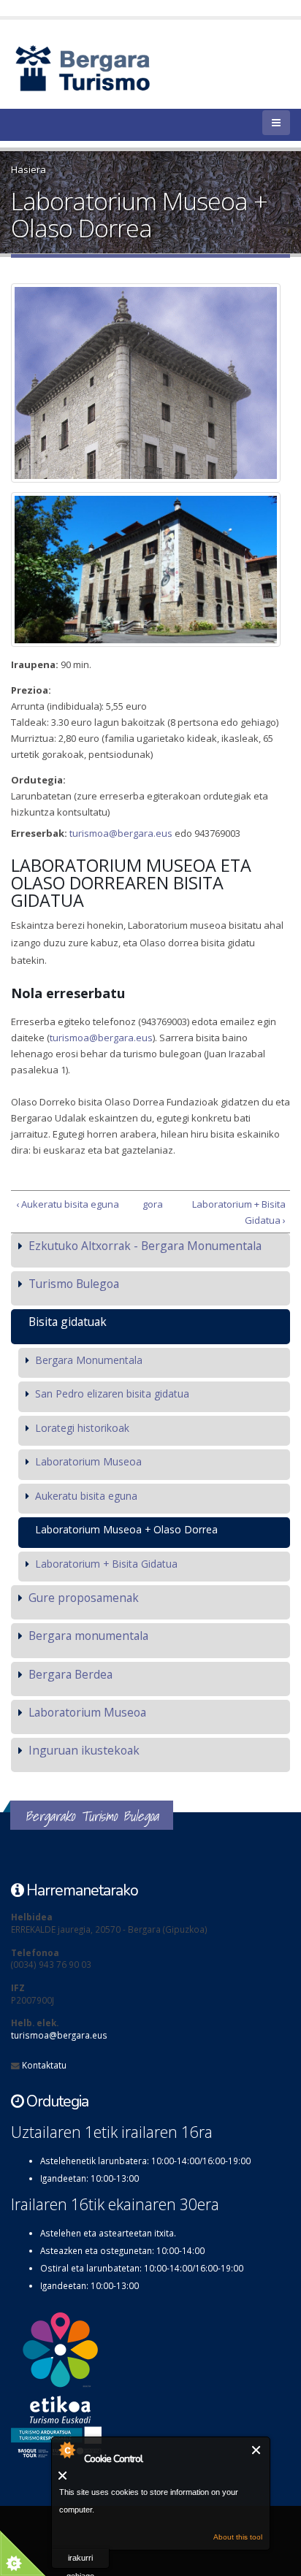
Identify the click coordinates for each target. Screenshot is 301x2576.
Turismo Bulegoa (74, 1284)
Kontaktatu (44, 2065)
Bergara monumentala (88, 1636)
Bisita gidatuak (68, 1322)
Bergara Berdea (71, 1674)
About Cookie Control (66, 2450)
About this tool (238, 2537)
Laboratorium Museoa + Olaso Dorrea (126, 1529)
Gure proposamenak (84, 1598)
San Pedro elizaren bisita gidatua (112, 1394)
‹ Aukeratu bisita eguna (68, 1204)
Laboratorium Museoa (88, 1461)
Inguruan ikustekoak (84, 1750)
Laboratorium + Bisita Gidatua (106, 1564)
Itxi (257, 2450)
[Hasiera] (108, 67)
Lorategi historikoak (82, 1428)
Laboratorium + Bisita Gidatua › (239, 1212)
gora (148, 1204)
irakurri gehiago (80, 2561)
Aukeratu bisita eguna (86, 1496)
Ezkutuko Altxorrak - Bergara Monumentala (145, 1246)
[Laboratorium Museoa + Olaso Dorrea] (146, 383)
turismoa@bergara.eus (121, 833)
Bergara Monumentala (89, 1360)
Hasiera (28, 169)
